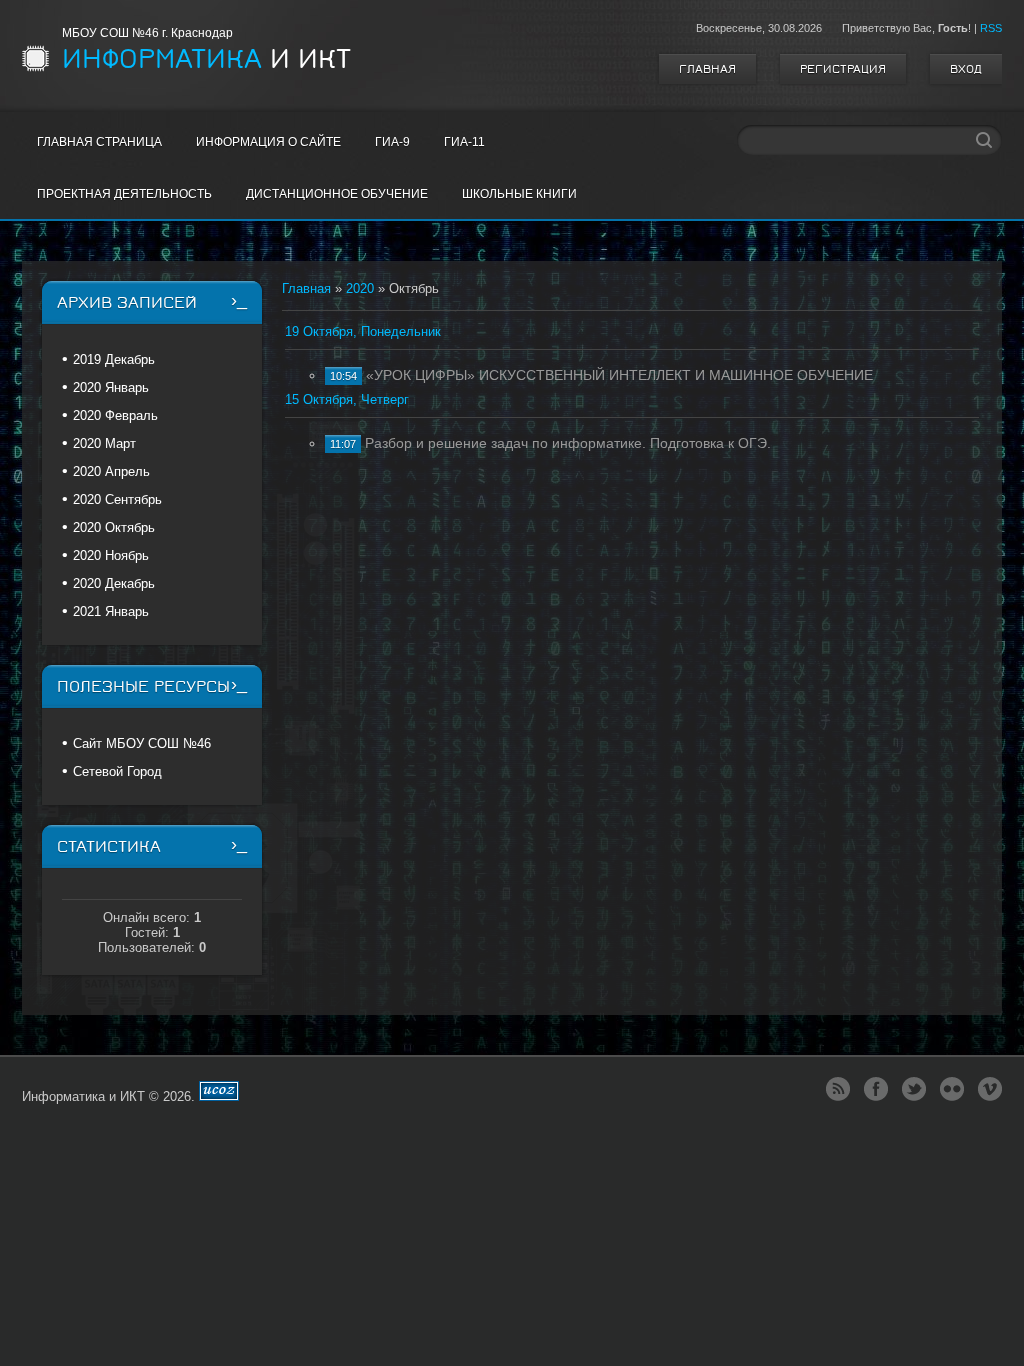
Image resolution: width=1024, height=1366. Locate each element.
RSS (991, 28)
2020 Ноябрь (111, 555)
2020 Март (104, 443)
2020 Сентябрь (117, 499)
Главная (707, 69)
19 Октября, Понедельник (363, 331)
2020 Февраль (115, 415)
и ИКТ (206, 59)
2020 (360, 288)
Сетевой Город (117, 771)
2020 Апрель (111, 471)
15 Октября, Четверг (347, 399)
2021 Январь (111, 611)
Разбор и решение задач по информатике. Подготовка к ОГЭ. (568, 443)
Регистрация (843, 69)
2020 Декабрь (114, 583)
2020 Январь (111, 387)
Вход (966, 69)
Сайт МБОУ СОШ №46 (142, 743)
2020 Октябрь (114, 527)
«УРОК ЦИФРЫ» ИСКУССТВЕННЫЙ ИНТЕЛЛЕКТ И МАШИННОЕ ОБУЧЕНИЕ (619, 375)
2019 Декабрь (114, 359)
